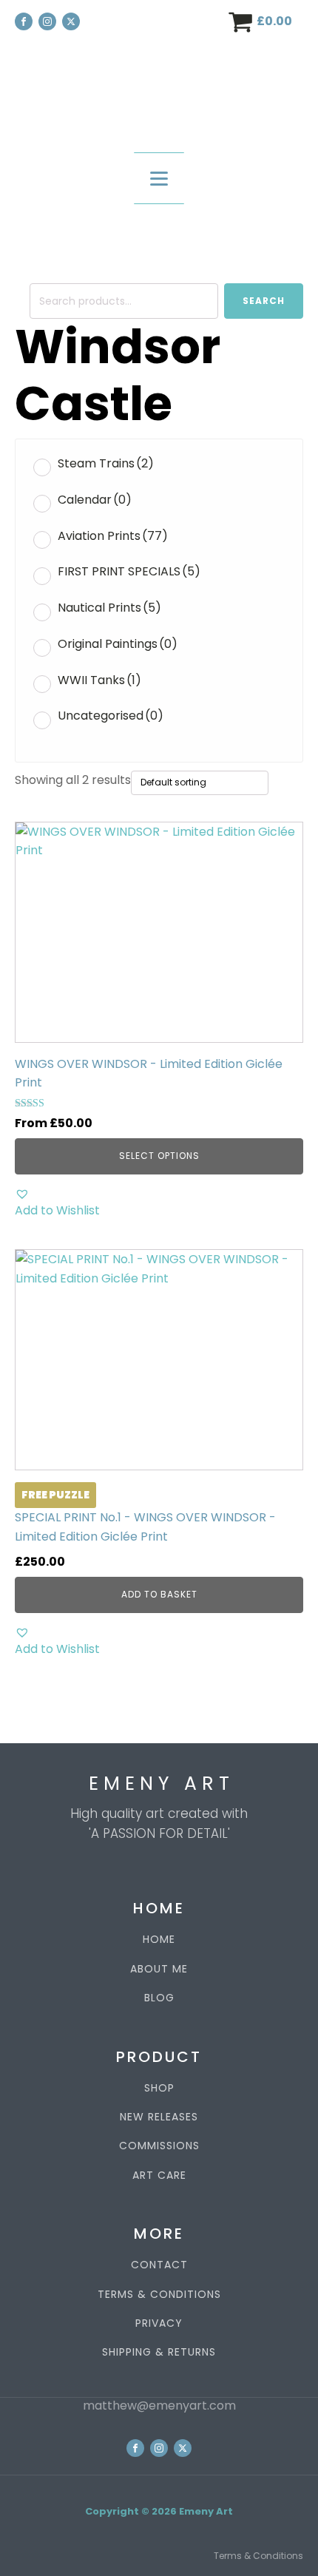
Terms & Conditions (258, 2556)
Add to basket (159, 1594)
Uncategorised (111, 716)
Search (264, 301)
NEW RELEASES (159, 2117)
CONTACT (159, 2265)
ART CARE (159, 2176)
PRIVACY (159, 2323)
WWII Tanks (99, 680)
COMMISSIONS (159, 2146)
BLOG (159, 1998)
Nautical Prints (109, 608)
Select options (159, 1156)
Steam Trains (106, 463)
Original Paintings (118, 644)
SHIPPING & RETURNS (159, 2352)
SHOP (159, 2088)
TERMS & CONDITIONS (159, 2295)
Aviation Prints (113, 536)
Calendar (95, 500)
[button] (159, 1203)
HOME (159, 1940)
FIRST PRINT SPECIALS (129, 571)
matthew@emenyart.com (159, 2406)
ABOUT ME (159, 1969)
